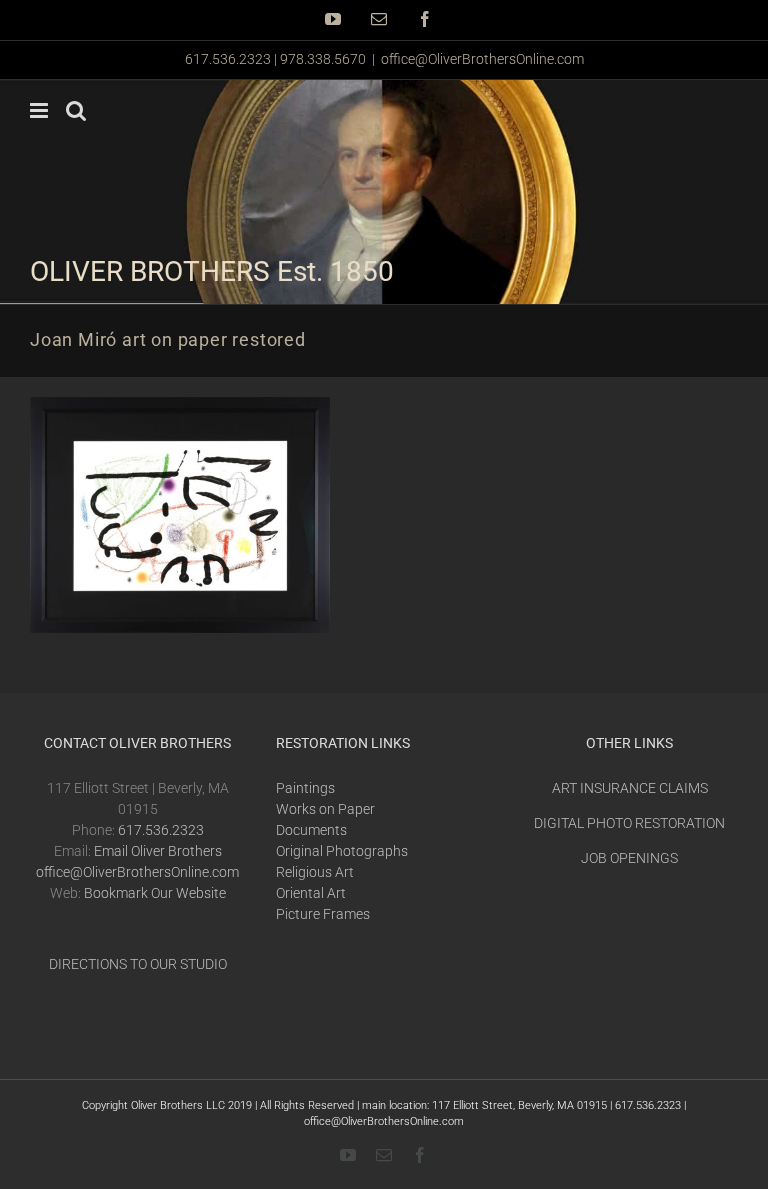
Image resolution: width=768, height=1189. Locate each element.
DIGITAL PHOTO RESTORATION (629, 823)
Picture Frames (323, 914)
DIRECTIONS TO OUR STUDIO (138, 964)
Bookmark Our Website (155, 893)
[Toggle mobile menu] (40, 110)
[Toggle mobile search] (76, 110)
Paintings (305, 788)
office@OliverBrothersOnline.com (482, 59)
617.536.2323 (161, 830)
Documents (311, 830)
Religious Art (315, 872)
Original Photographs (342, 851)
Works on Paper (325, 809)
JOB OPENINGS (629, 858)
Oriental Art (311, 893)
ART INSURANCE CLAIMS (630, 788)
